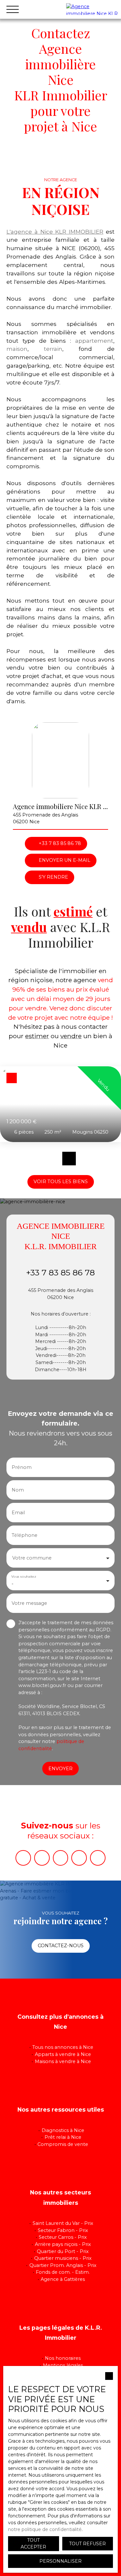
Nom (18, 1490)
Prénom (22, 1467)
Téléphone (25, 1535)
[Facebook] (23, 1858)
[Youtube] (42, 1858)
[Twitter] (98, 1858)
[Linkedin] (79, 1858)
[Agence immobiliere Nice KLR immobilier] (92, 9)
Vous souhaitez (24, 1577)
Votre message (29, 1603)
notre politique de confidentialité (45, 2529)
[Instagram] (61, 1858)
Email (18, 1513)
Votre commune (32, 1558)
